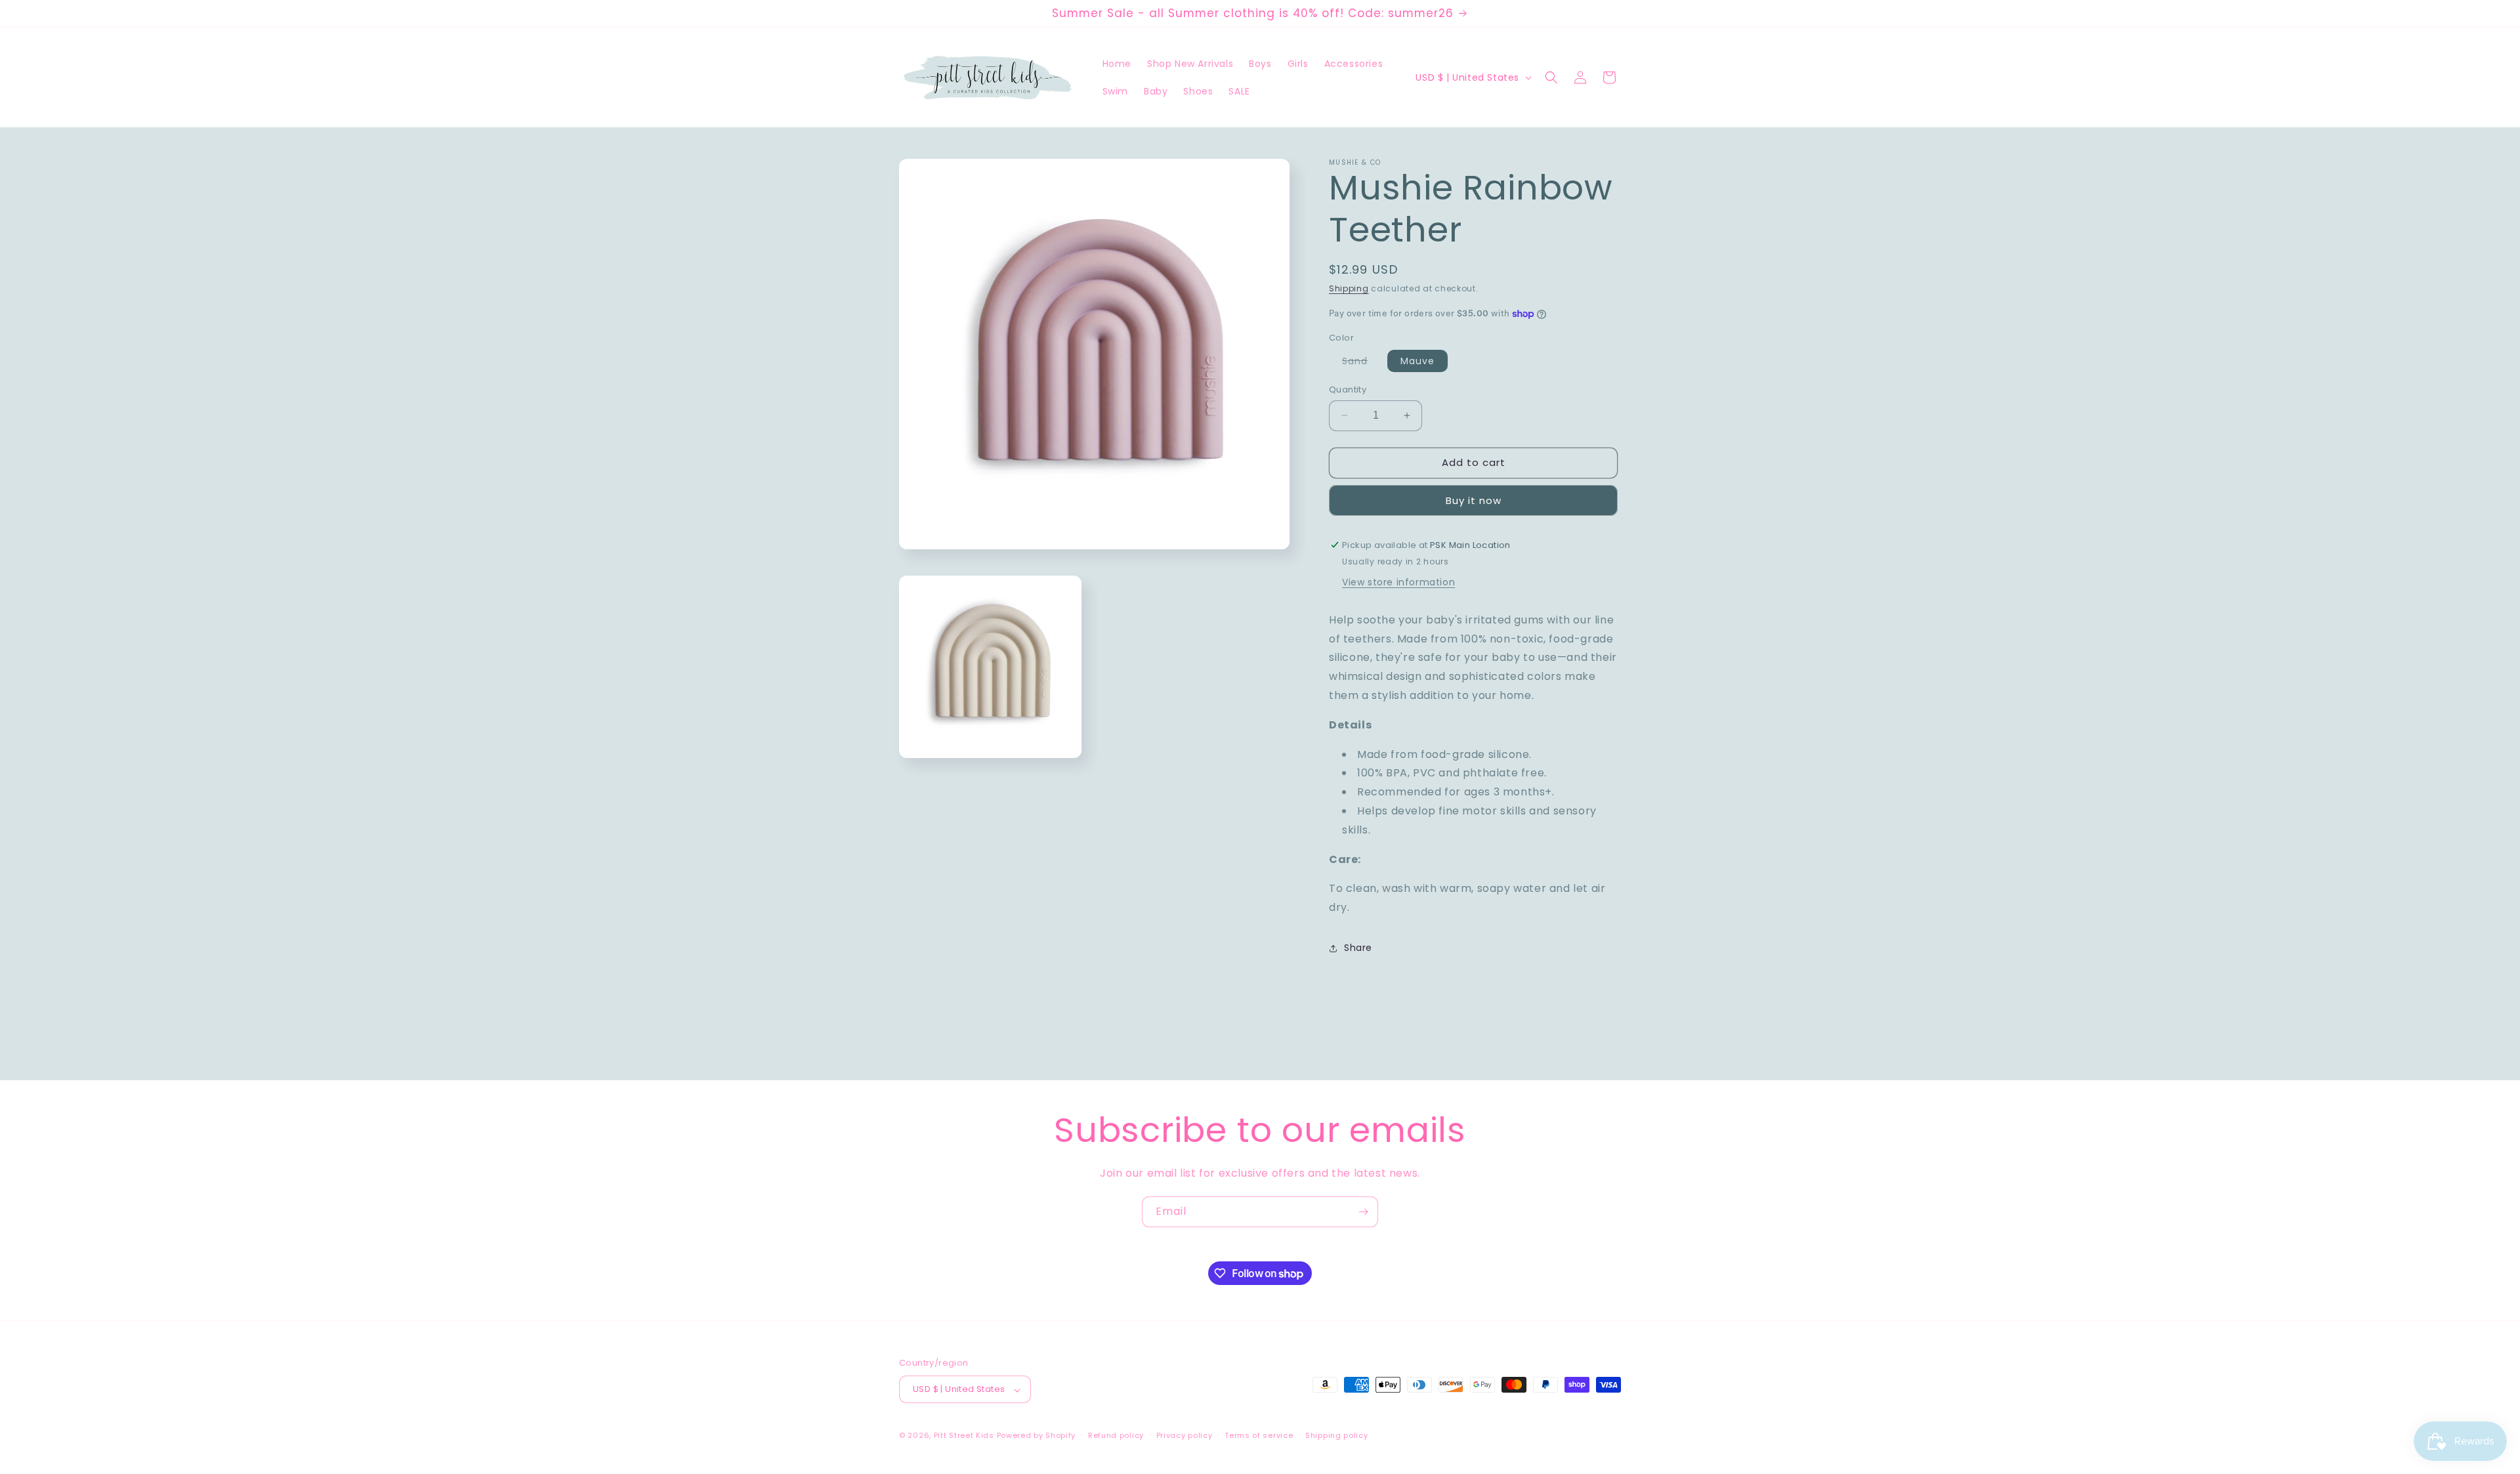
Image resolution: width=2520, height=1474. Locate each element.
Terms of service (1259, 1435)
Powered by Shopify (1037, 1436)
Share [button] (1358, 948)
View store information (1398, 582)
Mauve (1417, 361)
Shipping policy (1337, 1435)
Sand (1361, 363)
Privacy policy (1185, 1435)
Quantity (1348, 390)
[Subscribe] (1363, 1212)
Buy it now (1474, 500)
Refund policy (1116, 1435)
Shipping (1349, 288)
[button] (1551, 77)
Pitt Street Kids (964, 1436)
